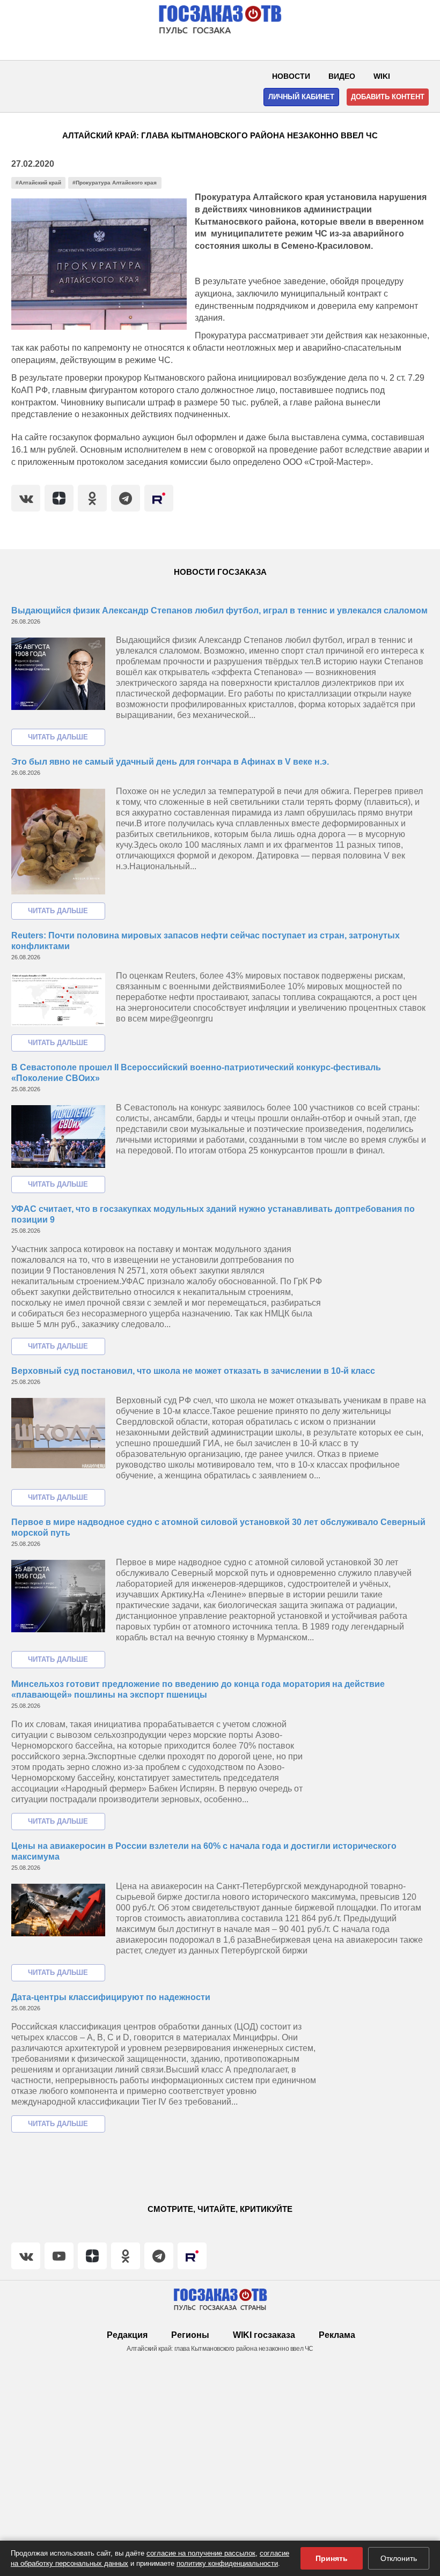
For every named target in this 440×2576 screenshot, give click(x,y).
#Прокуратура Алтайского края (115, 183)
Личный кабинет (301, 97)
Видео (342, 76)
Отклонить (399, 2558)
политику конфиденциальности (227, 2563)
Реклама (337, 2335)
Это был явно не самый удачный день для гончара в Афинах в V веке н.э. (170, 762)
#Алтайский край (38, 183)
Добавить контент (388, 97)
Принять (332, 2558)
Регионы (190, 2335)
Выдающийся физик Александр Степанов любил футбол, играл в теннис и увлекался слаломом (219, 610)
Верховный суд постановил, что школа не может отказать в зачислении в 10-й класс (193, 1371)
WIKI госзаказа (264, 2335)
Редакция (127, 2335)
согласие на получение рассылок (201, 2553)
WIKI (382, 76)
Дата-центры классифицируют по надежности (111, 1997)
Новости (291, 76)
